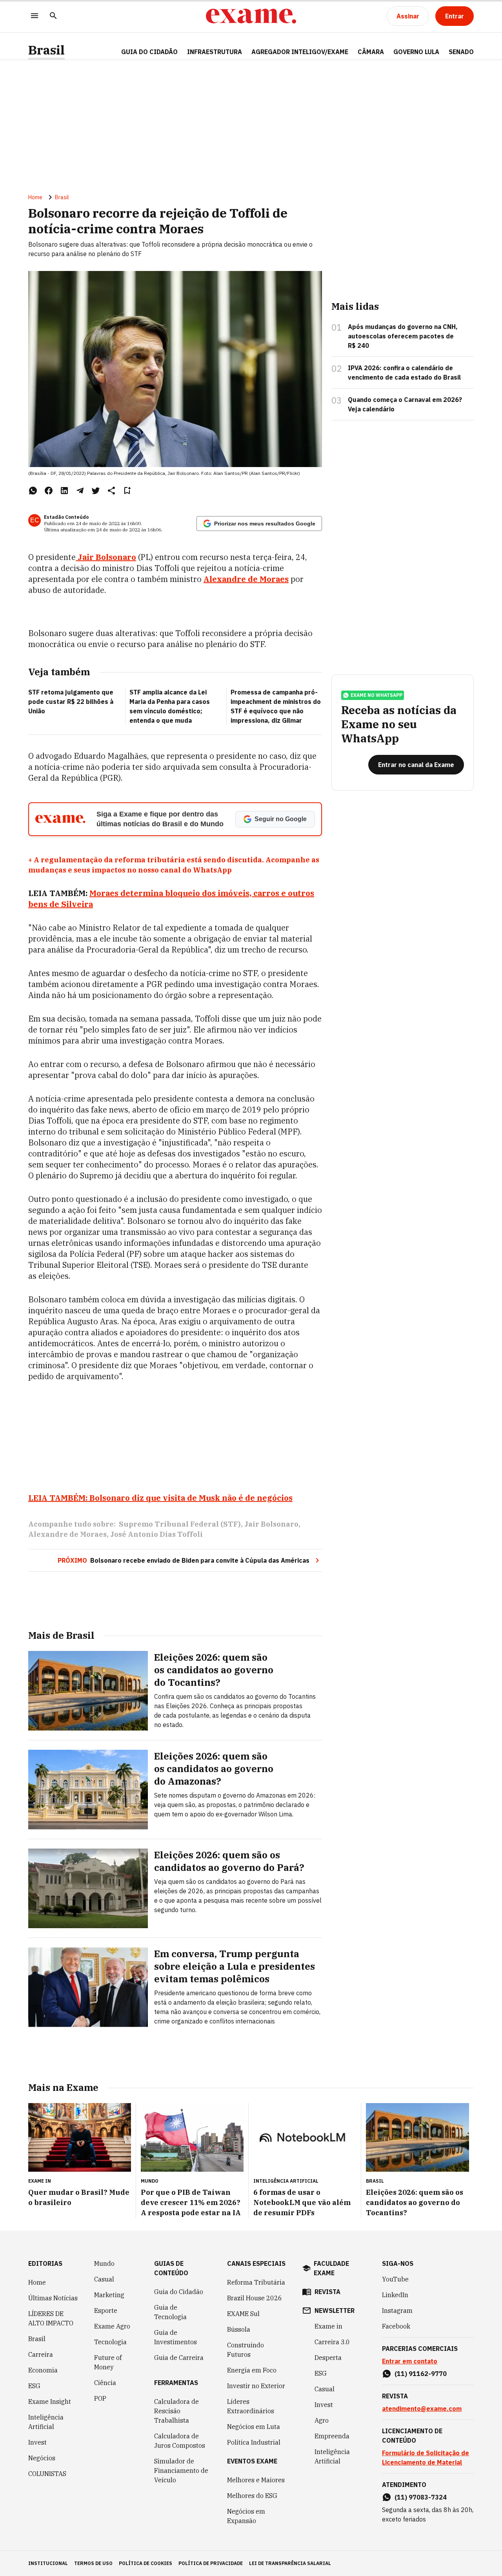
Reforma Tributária (256, 2282)
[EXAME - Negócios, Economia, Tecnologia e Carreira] (251, 16)
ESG (34, 2386)
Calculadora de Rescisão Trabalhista (176, 2411)
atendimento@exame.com (422, 2409)
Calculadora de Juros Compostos (180, 2441)
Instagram (397, 2311)
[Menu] (35, 16)
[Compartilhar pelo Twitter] (96, 491)
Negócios (42, 2458)
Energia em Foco (252, 2370)
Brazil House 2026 (255, 2298)
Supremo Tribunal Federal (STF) (180, 1524)
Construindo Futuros (246, 2350)
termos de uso (93, 2563)
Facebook (396, 2326)
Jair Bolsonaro (271, 1524)
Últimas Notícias (53, 2298)
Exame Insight (50, 2401)
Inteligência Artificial (46, 2422)
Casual (104, 2279)
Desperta (328, 2358)
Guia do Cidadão (149, 52)
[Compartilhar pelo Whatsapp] (33, 491)
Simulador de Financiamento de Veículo (181, 2471)
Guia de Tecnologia (170, 2312)
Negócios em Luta (254, 2427)
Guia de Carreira (179, 2358)
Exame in (328, 2326)
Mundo (104, 2263)
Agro (322, 2420)
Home (35, 197)
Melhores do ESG (252, 2496)
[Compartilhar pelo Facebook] (49, 491)
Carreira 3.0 (332, 2342)
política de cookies (146, 2563)
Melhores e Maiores (256, 2480)
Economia (43, 2370)
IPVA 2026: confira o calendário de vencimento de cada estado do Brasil (404, 373)
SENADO (461, 52)
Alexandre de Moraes (67, 1534)
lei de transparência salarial (290, 2563)
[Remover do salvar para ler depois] (127, 491)
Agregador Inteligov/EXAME (300, 52)
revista (327, 2292)
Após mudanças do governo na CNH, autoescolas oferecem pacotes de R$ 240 (403, 336)
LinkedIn (395, 2295)
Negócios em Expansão (246, 2516)
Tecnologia (110, 2342)
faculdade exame (331, 2268)
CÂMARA (371, 52)
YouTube (395, 2279)
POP (100, 2398)
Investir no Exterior (256, 2386)
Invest (37, 2442)
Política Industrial (254, 2442)
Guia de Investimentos (176, 2337)
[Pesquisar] (53, 16)
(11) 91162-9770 (421, 2374)
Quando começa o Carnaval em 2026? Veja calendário (405, 404)
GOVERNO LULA (416, 52)
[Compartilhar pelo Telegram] (80, 491)
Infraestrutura (215, 52)
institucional (48, 2563)
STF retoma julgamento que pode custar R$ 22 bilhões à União (71, 702)
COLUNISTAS (47, 2474)
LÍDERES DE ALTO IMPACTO (51, 2318)
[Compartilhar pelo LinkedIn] (64, 491)
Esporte (106, 2311)
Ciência (105, 2383)
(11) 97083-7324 (421, 2497)
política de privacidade (211, 2563)
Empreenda (332, 2436)
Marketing (109, 2295)
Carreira (41, 2354)
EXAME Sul (243, 2314)
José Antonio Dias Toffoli (156, 1534)
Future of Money (108, 2362)
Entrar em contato (410, 2361)
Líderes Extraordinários (251, 2406)
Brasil (46, 50)
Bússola (239, 2329)
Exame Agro (112, 2326)
